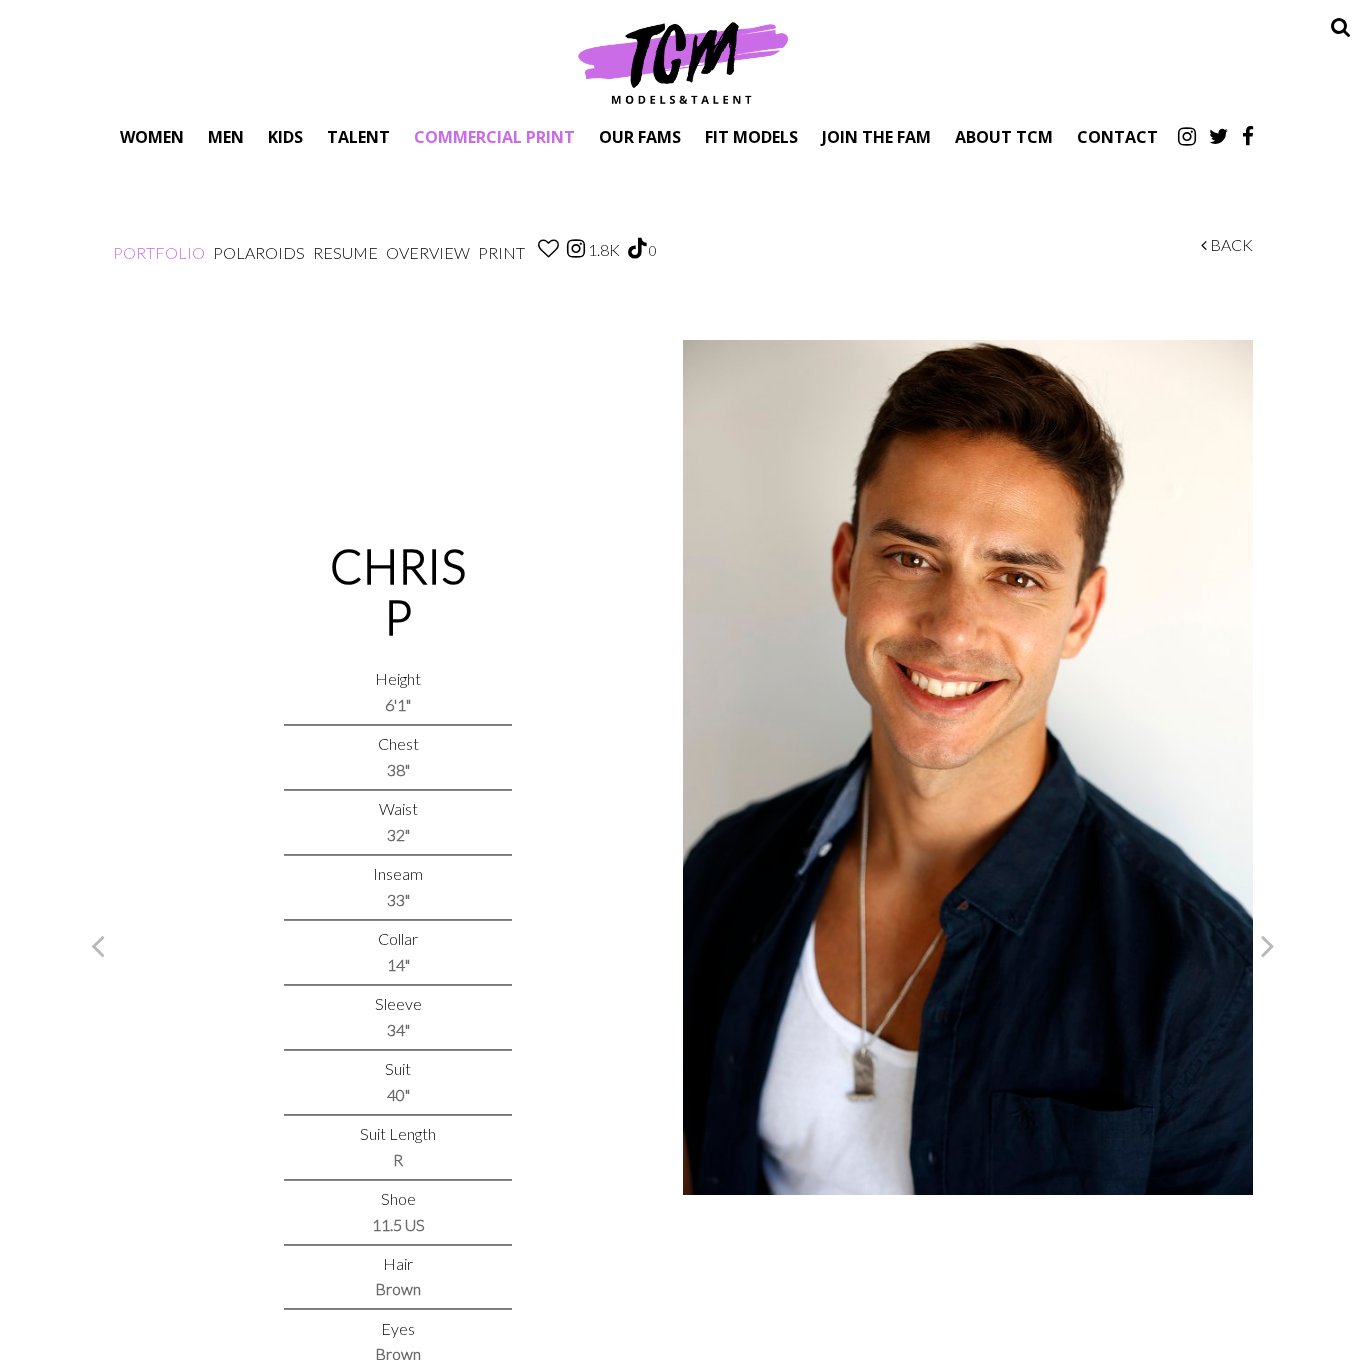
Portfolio (159, 252)
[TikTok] (637, 249)
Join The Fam (876, 136)
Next (1268, 945)
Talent (358, 136)
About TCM (1004, 136)
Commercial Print (494, 136)
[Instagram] (1187, 136)
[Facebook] (1248, 136)
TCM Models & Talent (683, 62)
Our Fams (640, 136)
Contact (1117, 136)
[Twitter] (1219, 136)
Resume (345, 252)
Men (226, 136)
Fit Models (751, 136)
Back (1230, 244)
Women (152, 136)
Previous (98, 945)
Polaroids (259, 252)
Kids (285, 136)
